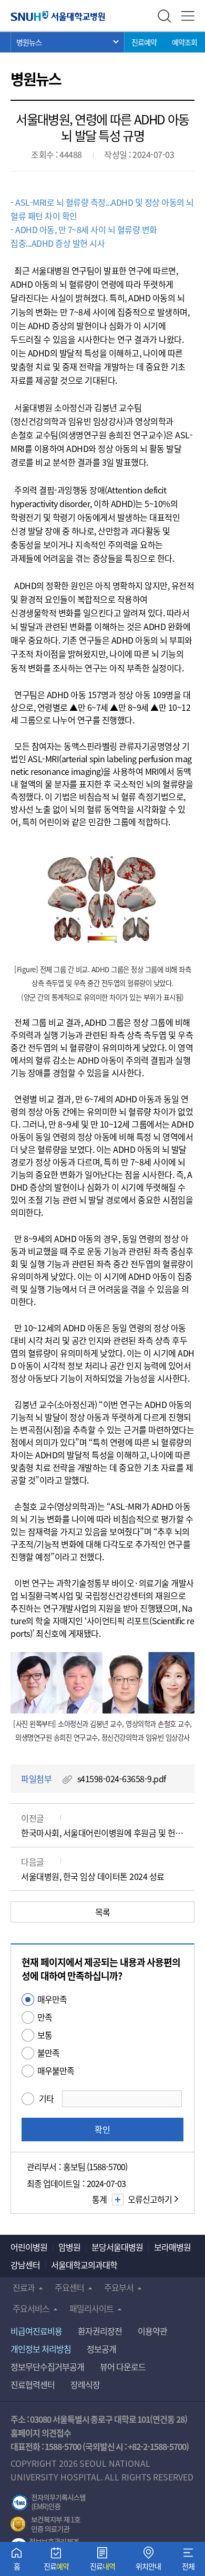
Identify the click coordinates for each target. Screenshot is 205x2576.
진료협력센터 (33, 2384)
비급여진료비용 (36, 2331)
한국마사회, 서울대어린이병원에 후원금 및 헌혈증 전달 (102, 1833)
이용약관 (152, 2331)
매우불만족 (56, 2070)
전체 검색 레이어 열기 (164, 16)
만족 (45, 2017)
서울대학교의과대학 (84, 2265)
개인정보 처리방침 (41, 2349)
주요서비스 (31, 2308)
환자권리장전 (100, 2331)
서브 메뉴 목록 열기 (68, 42)
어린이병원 (29, 2247)
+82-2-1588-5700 (157, 2446)
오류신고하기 (150, 2199)
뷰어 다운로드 (123, 2367)
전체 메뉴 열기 (188, 16)
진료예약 (144, 42)
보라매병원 (172, 2247)
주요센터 (69, 2287)
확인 (102, 2129)
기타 (46, 2098)
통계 (99, 2199)
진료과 (24, 2287)
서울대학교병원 (58, 16)
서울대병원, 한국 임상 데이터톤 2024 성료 (93, 1876)
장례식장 (85, 2384)
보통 (45, 2035)
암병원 (69, 2247)
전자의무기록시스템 (48, 2503)
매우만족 (52, 1999)
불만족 (48, 2053)
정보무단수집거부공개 (47, 2367)
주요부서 (119, 2287)
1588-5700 (63, 2446)
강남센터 (25, 2265)
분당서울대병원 (117, 2247)
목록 (103, 1912)
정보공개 (101, 2349)
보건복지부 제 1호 (45, 2525)
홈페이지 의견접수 (41, 2433)
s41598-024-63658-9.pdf (122, 1779)
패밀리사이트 (91, 2308)
